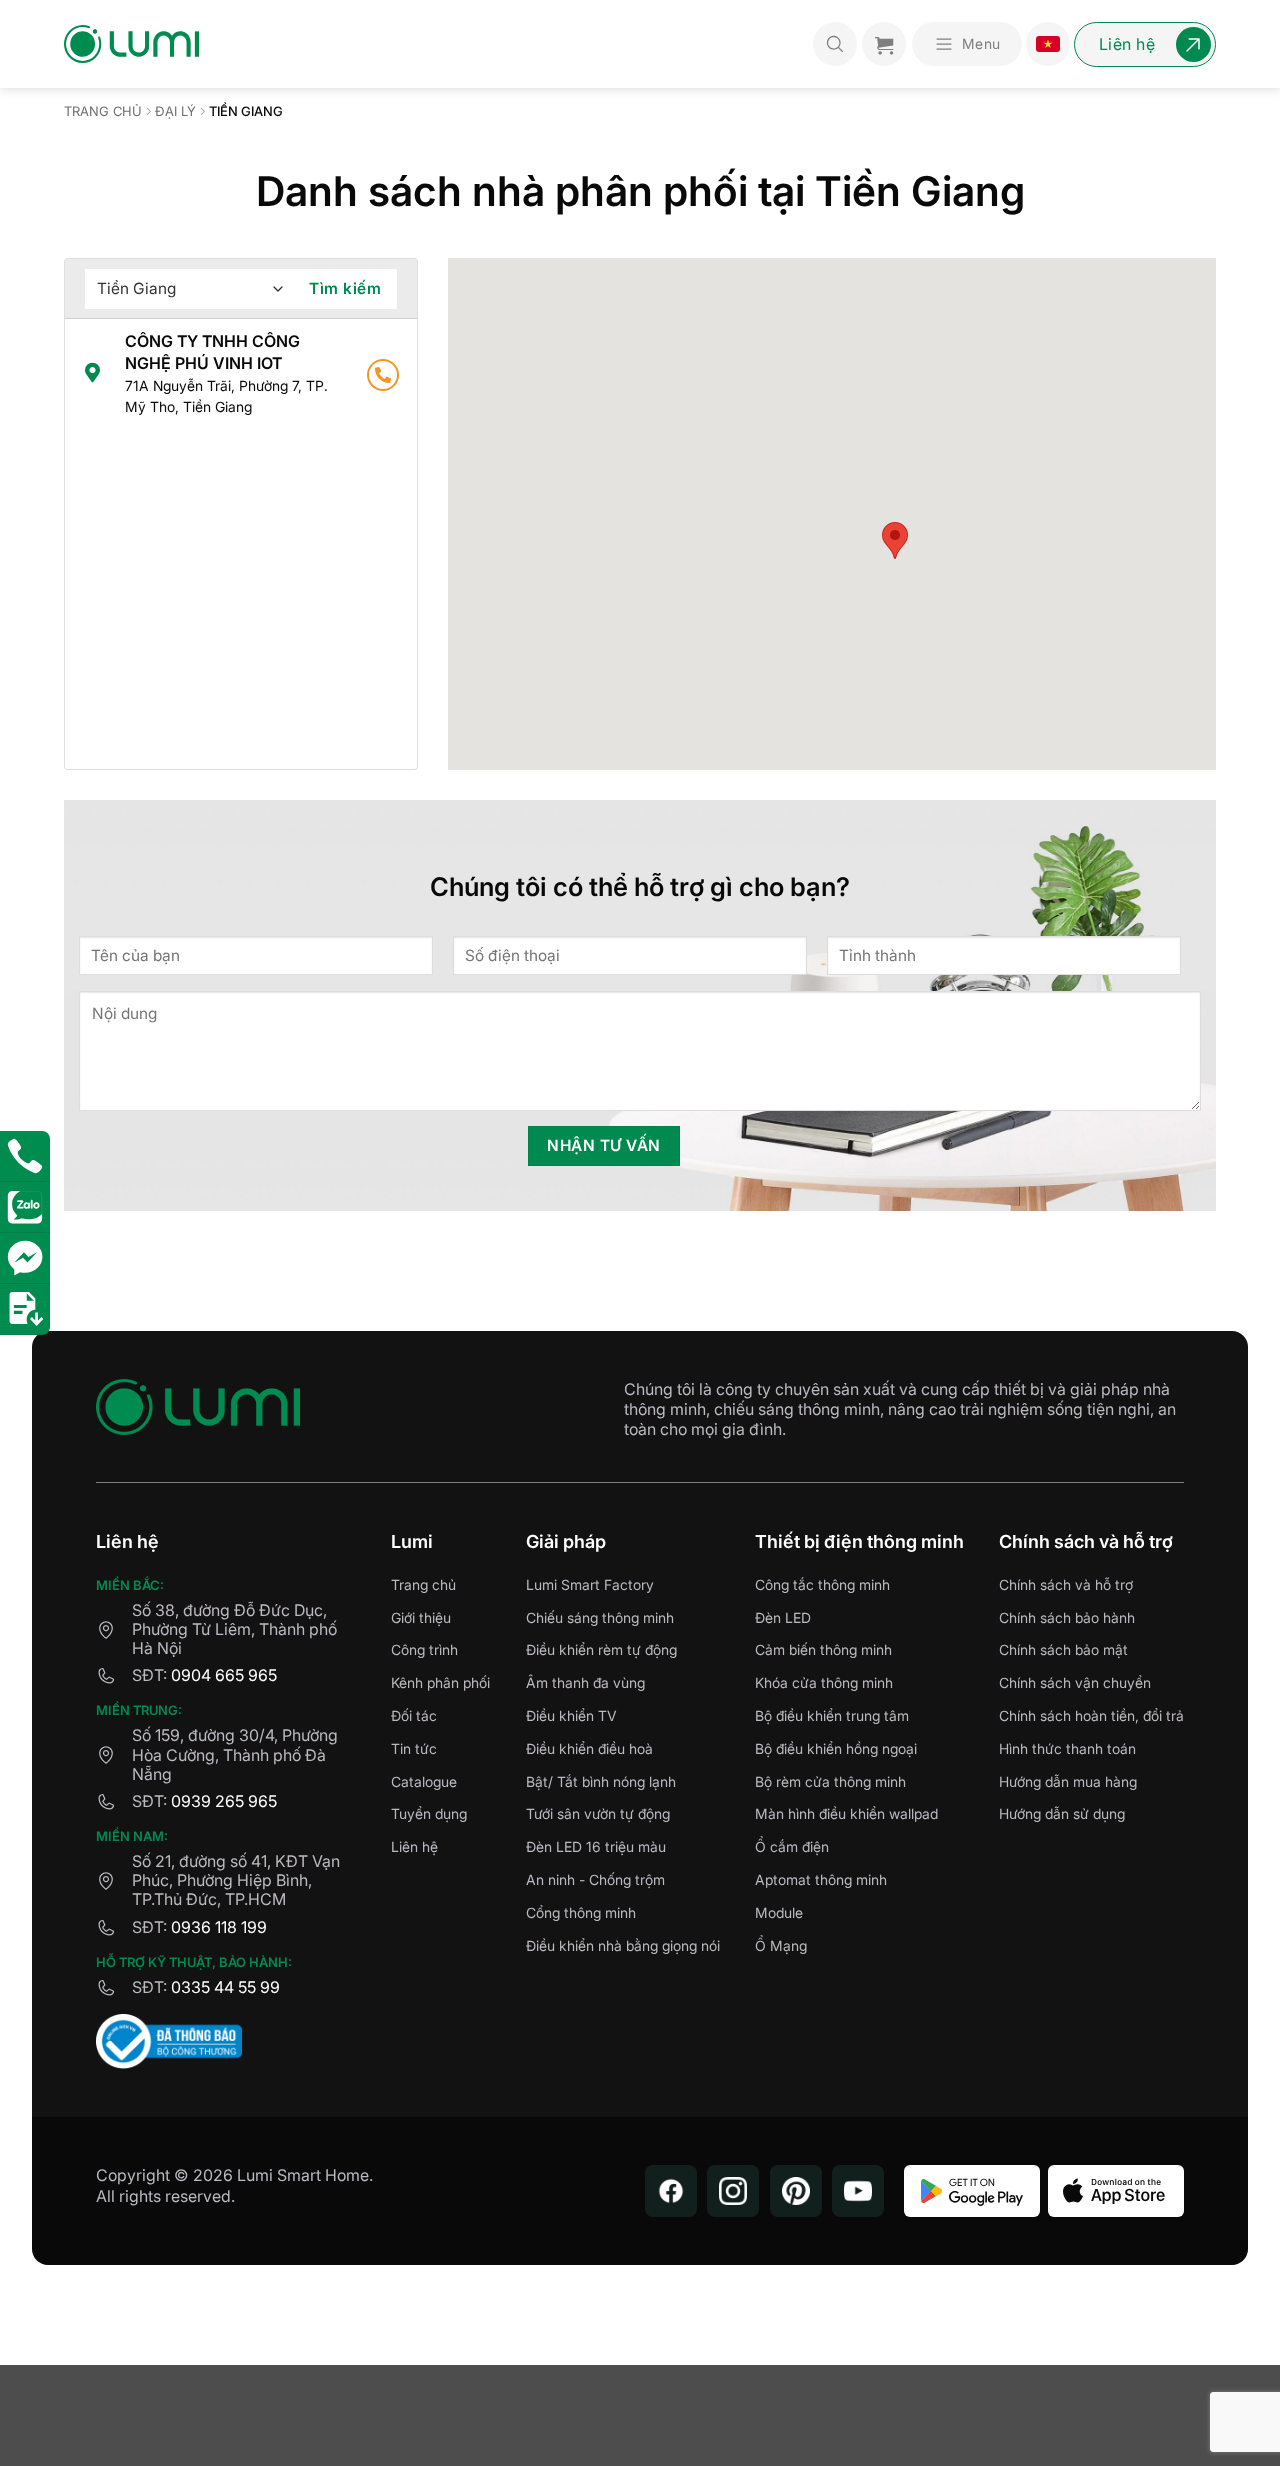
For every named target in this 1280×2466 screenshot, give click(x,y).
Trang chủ (103, 111)
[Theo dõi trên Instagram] (733, 2191)
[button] (967, 44)
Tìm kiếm (345, 288)
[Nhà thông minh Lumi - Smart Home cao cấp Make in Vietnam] (131, 44)
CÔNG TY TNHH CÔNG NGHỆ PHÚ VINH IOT (226, 373)
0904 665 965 (224, 1675)
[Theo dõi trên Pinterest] (796, 2191)
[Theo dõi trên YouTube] (858, 2191)
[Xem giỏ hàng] (884, 44)
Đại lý (175, 111)
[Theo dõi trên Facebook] (671, 2191)
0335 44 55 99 (225, 1987)
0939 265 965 (224, 1801)
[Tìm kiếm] (835, 44)
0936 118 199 (219, 1927)
